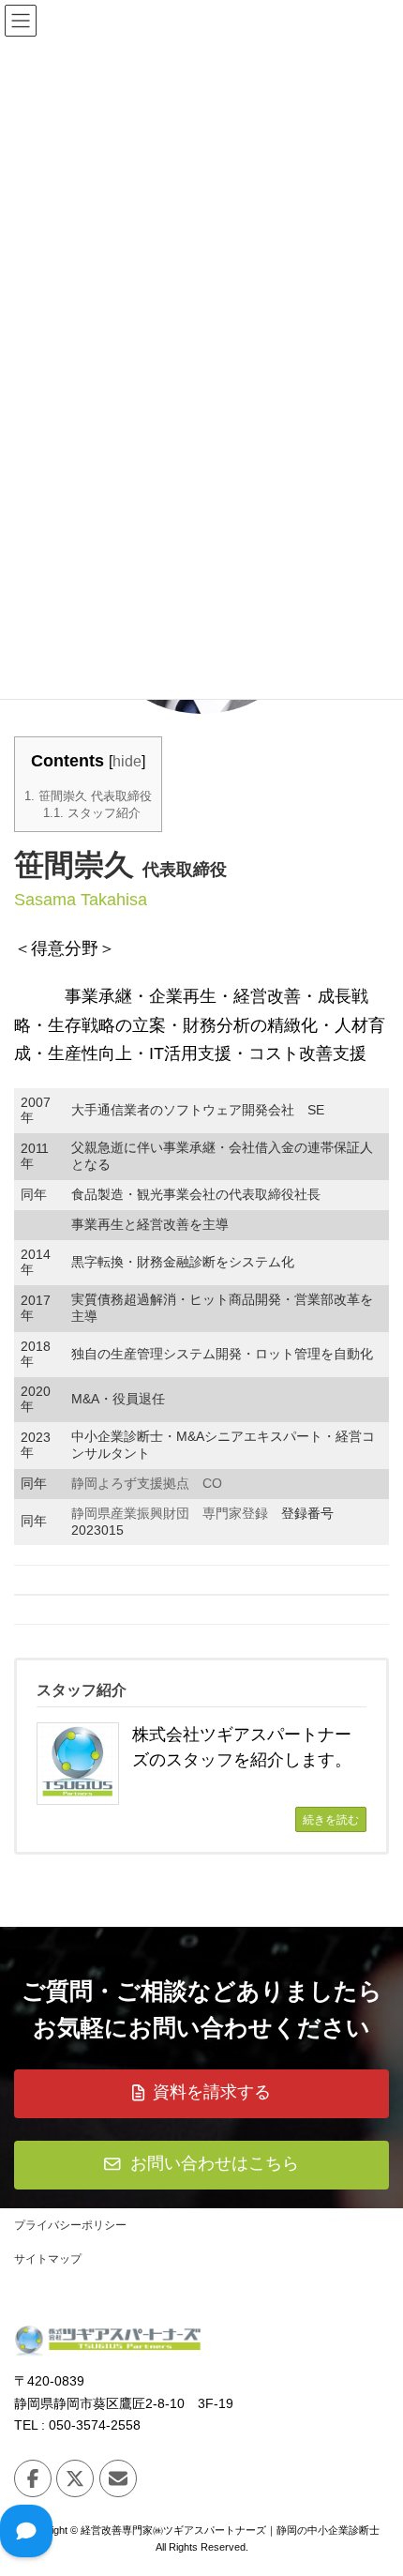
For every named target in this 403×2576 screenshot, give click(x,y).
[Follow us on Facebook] (33, 2478)
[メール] (118, 2478)
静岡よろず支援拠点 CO (147, 1483)
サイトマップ (48, 2259)
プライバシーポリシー (70, 2225)
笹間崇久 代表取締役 (88, 796)
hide (127, 761)
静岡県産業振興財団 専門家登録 (170, 1513)
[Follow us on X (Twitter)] (75, 2478)
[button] (201, 2094)
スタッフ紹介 (92, 813)
